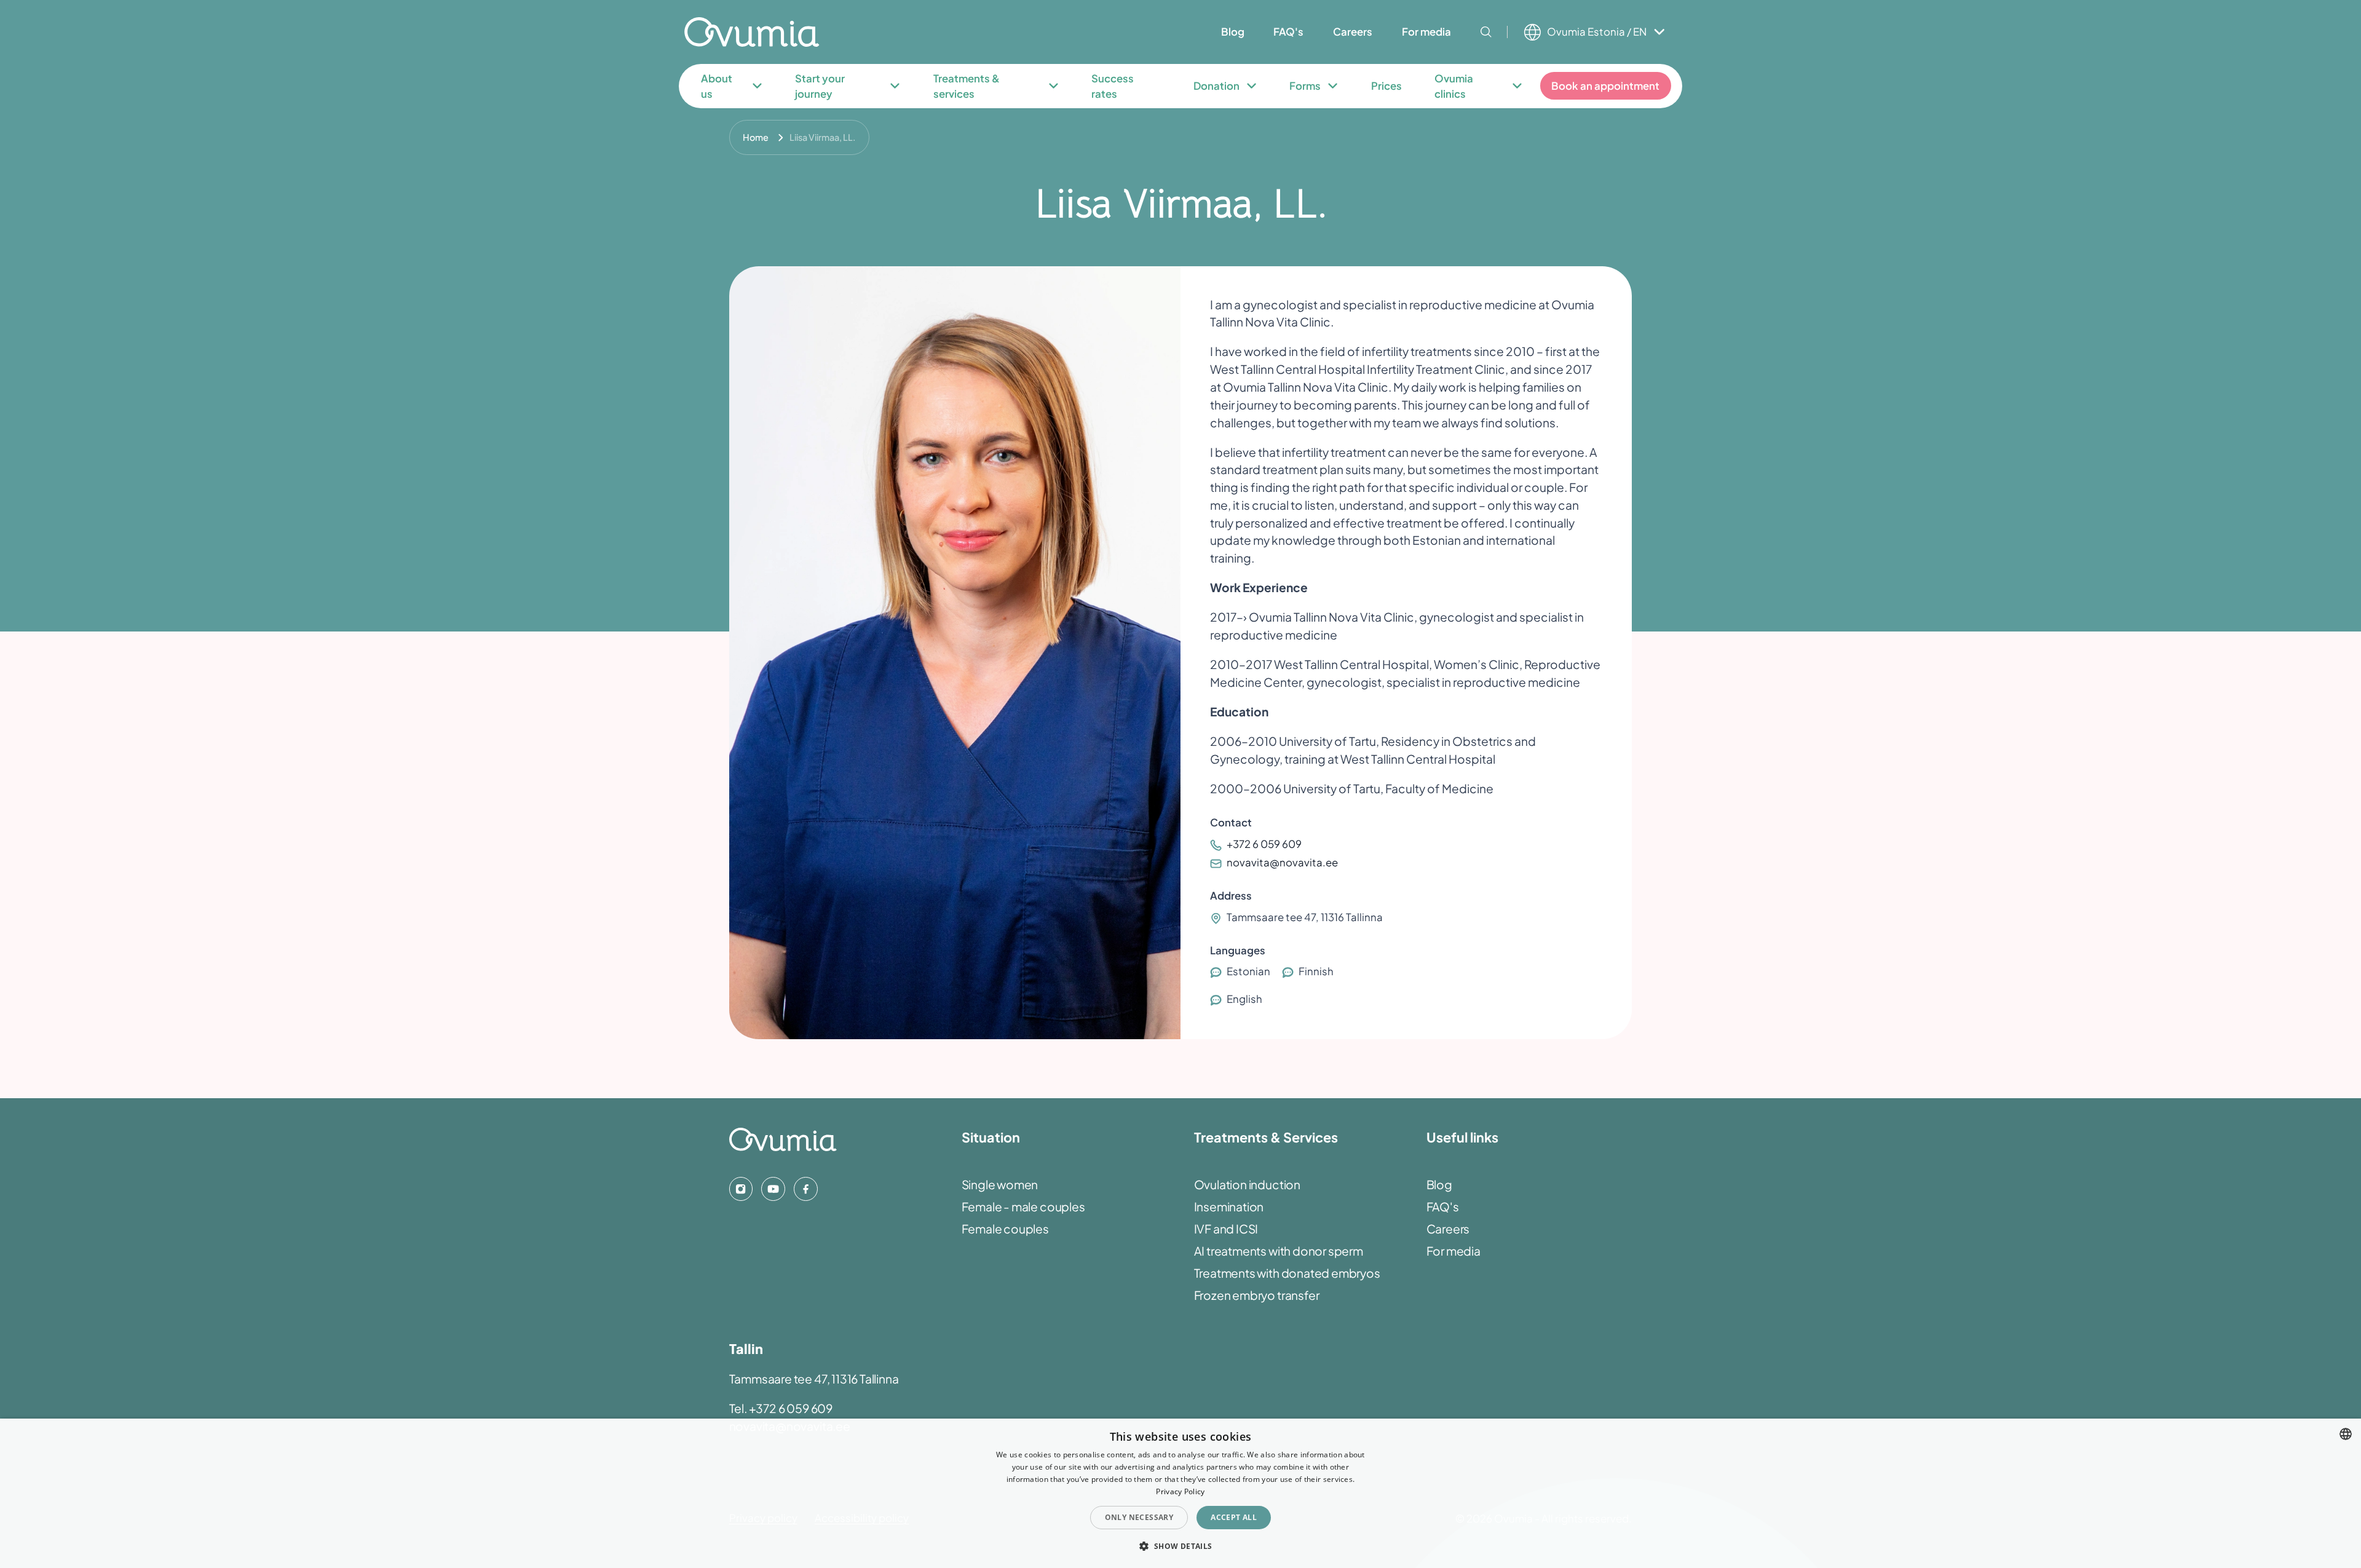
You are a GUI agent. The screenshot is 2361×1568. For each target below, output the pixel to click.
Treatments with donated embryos (1287, 1273)
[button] (1180, 1546)
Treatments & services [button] (967, 86)
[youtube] (773, 1189)
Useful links (1462, 1137)
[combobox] (2346, 1434)
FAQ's (1443, 1206)
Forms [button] (1305, 86)
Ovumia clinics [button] (1454, 86)
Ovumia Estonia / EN (1597, 32)
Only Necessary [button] (1139, 1517)
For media (1453, 1251)
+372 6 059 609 (1263, 844)
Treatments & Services (1266, 1137)
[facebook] (805, 1189)
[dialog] (1180, 1493)
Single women (1000, 1184)
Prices (1386, 86)
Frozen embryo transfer (1257, 1295)
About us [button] (717, 86)
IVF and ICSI (1226, 1229)
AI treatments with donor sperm (1279, 1251)
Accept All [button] (1234, 1517)
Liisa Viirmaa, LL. (823, 137)
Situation (991, 1137)
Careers (1448, 1229)
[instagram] (741, 1189)
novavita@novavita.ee (1281, 862)
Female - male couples (1023, 1206)
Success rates (1113, 86)
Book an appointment (1605, 86)
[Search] (1486, 32)
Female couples (1005, 1229)
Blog (1439, 1184)
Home (756, 137)
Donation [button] (1216, 86)
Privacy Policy (1180, 1491)
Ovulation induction (1247, 1184)
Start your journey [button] (820, 86)
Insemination (1229, 1206)
